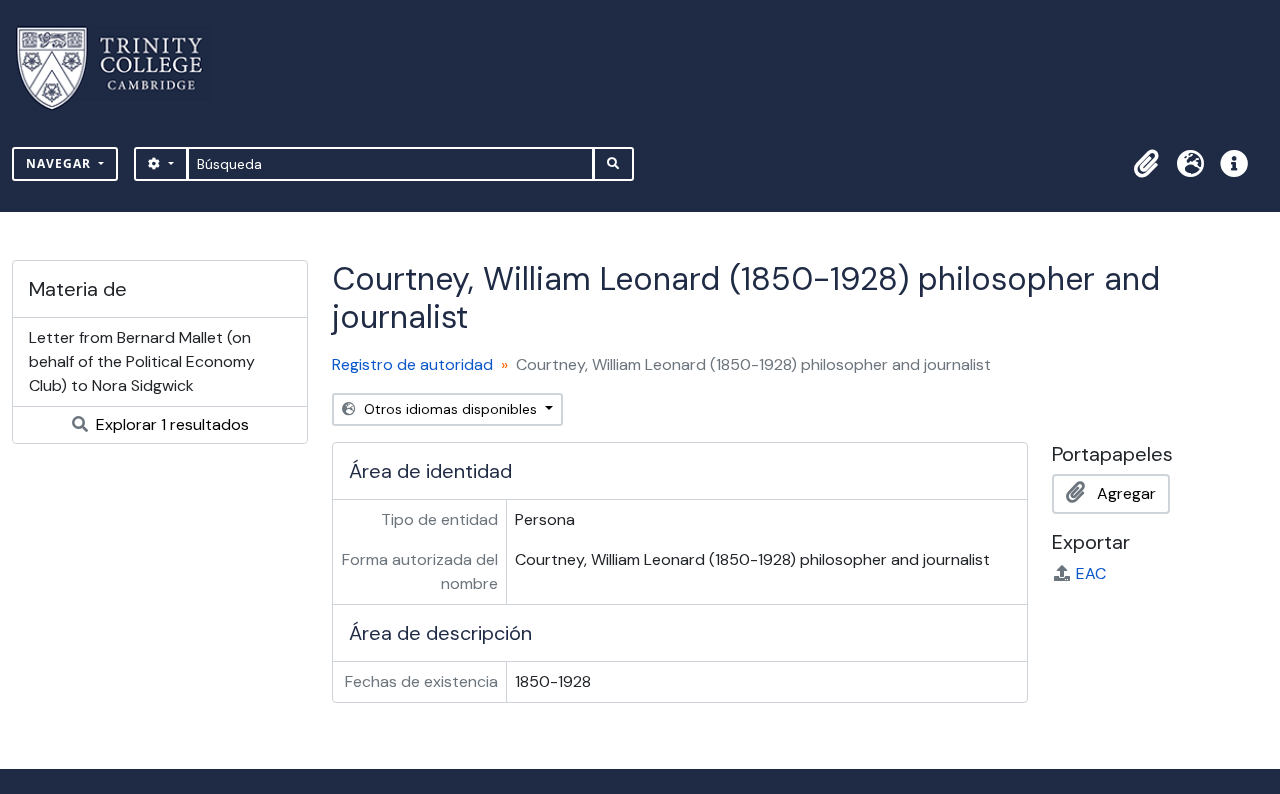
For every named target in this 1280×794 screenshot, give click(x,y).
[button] (1146, 164)
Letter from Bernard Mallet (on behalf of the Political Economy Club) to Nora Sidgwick (142, 361)
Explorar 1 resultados (170, 424)
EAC (1091, 573)
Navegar (60, 163)
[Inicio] (121, 68)
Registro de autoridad (412, 364)
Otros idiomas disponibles (450, 409)
